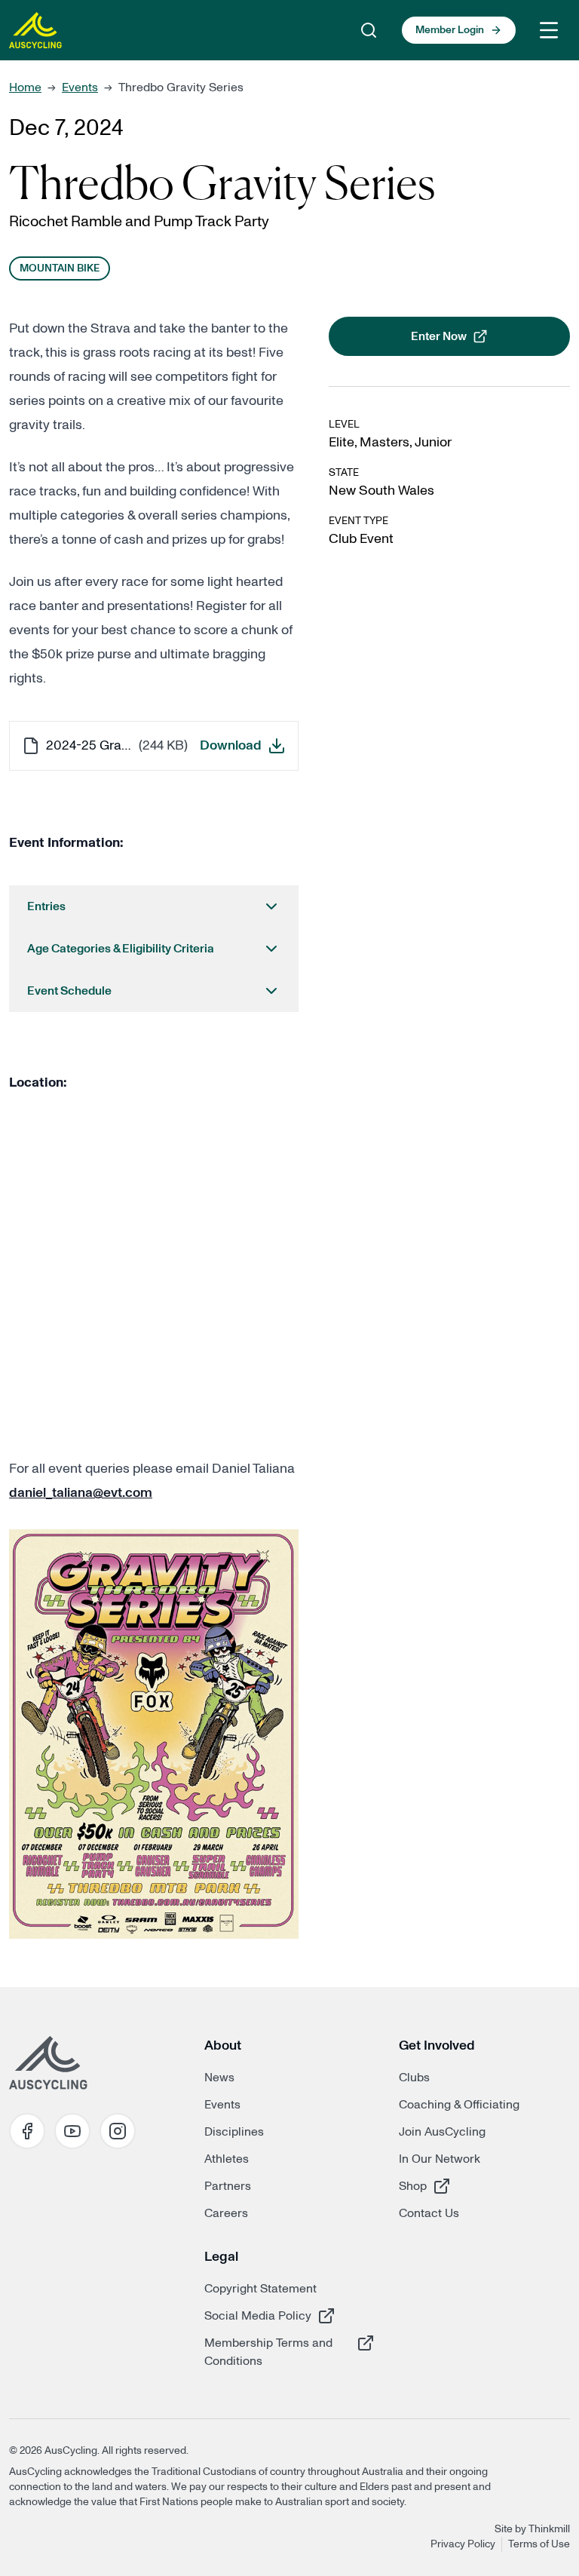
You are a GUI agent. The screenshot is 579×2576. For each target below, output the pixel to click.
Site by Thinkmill (532, 2529)
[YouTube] (72, 2131)
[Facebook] (27, 2131)
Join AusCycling (442, 2132)
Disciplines (234, 2132)
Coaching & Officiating (459, 2105)
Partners (228, 2186)
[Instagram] (118, 2131)
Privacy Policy (463, 2544)
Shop (452, 2186)
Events (80, 87)
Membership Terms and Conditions (268, 2352)
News (219, 2078)
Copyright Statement (260, 2289)
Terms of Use (539, 2544)
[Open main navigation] (549, 30)
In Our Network (440, 2159)
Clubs (414, 2078)
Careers (226, 2213)
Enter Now (482, 341)
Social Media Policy (258, 2315)
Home (25, 87)
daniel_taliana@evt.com (81, 1493)
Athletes (227, 2159)
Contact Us (429, 2213)
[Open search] (369, 30)
